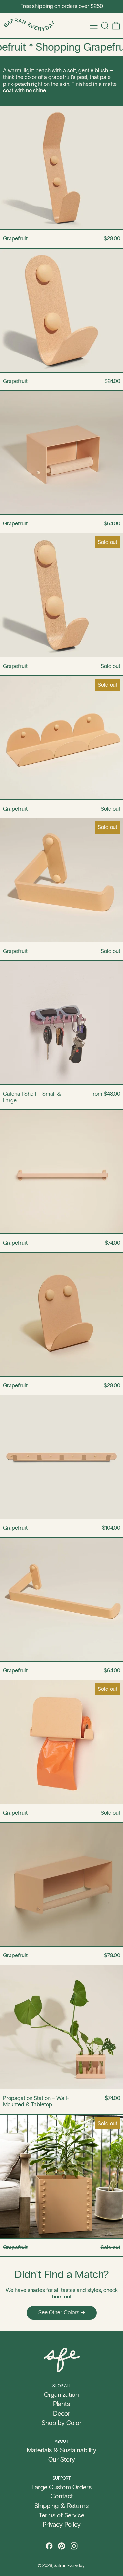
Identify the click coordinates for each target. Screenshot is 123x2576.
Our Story (62, 2459)
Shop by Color (62, 2423)
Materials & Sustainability (61, 2450)
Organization (61, 2394)
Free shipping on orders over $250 (62, 6)
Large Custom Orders (61, 2487)
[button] (105, 26)
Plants (61, 2404)
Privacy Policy (62, 2524)
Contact (62, 2496)
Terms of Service (61, 2515)
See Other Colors (59, 2312)
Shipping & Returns (61, 2506)
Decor (62, 2413)
